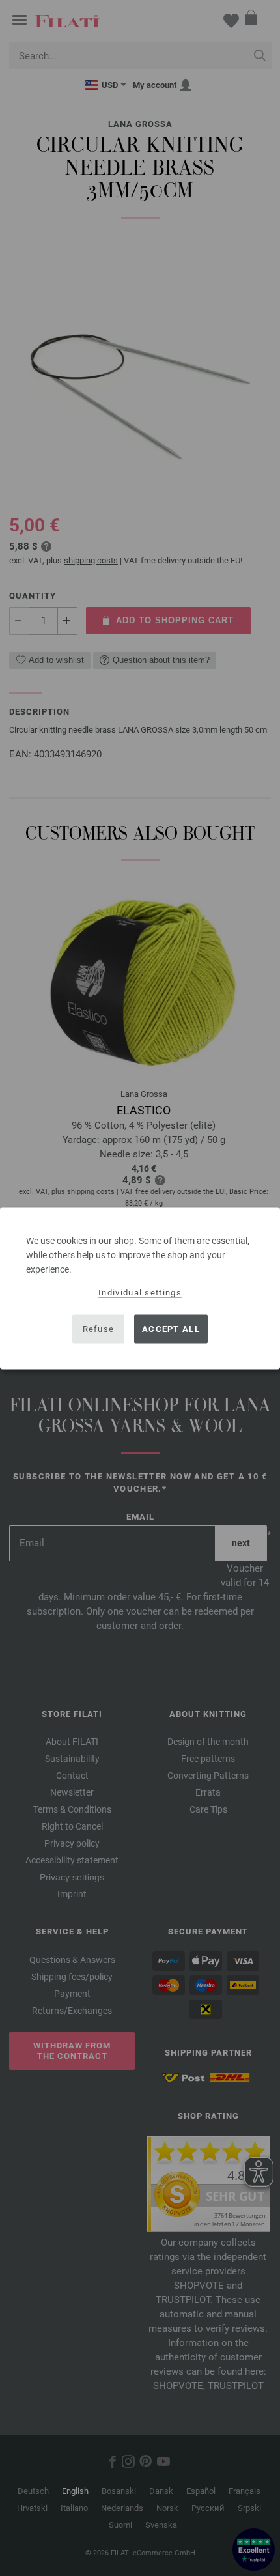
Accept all (171, 1329)
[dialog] (140, 1288)
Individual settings (140, 1292)
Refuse (99, 1329)
